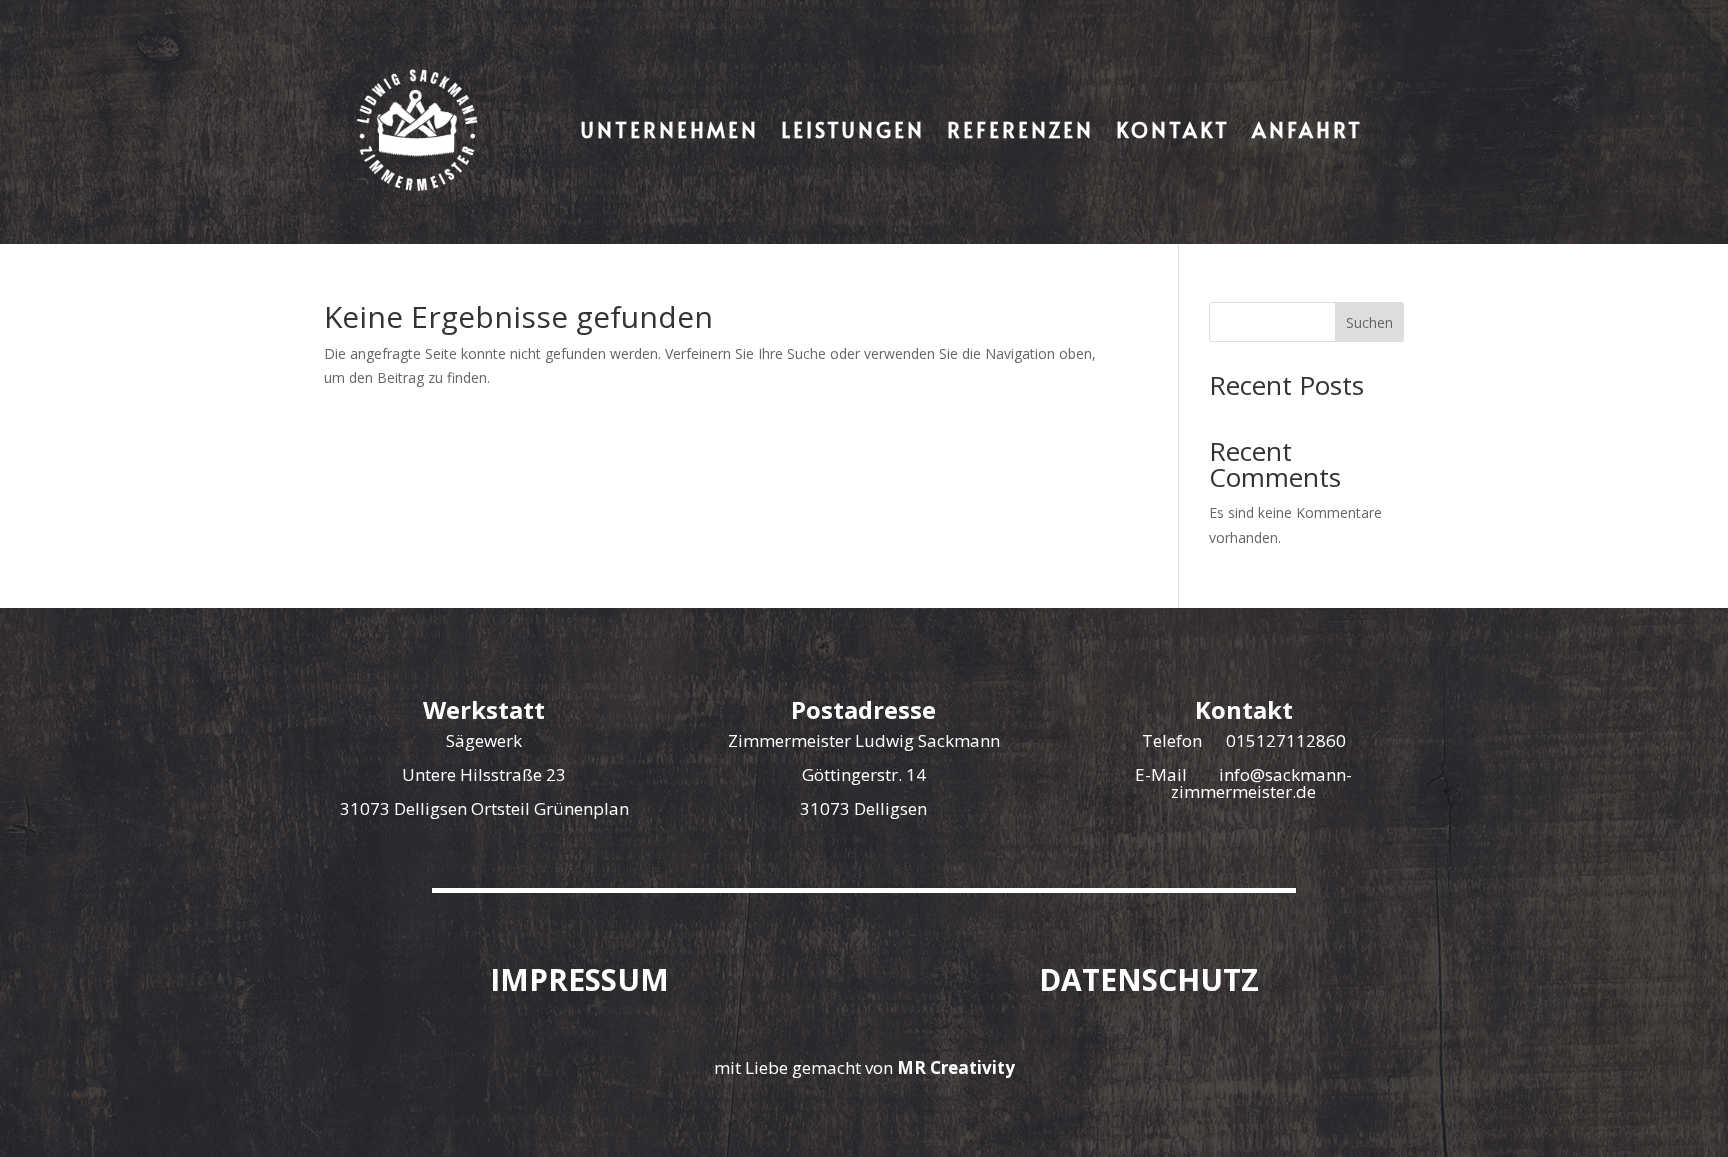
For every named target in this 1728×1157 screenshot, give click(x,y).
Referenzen (1020, 130)
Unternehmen (670, 130)
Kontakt (1173, 130)
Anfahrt (1307, 130)
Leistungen (853, 130)
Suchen (1369, 322)
